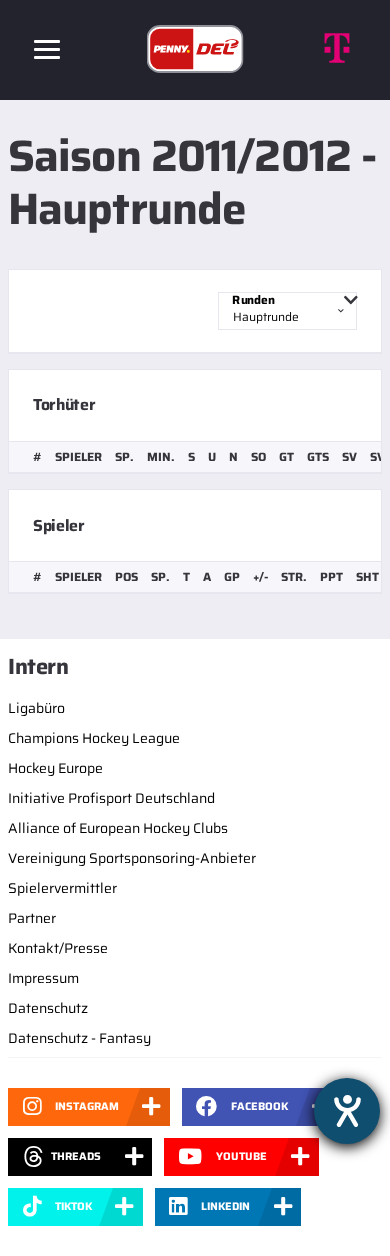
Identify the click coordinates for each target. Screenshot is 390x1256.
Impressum (43, 978)
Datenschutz (48, 1008)
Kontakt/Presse (58, 948)
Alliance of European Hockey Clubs (118, 828)
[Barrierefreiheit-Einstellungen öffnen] (347, 1111)
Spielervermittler (62, 888)
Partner (32, 918)
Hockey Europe (55, 768)
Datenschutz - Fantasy (79, 1038)
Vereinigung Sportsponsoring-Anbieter (132, 858)
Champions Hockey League (94, 738)
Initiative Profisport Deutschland (111, 798)
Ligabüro (36, 708)
